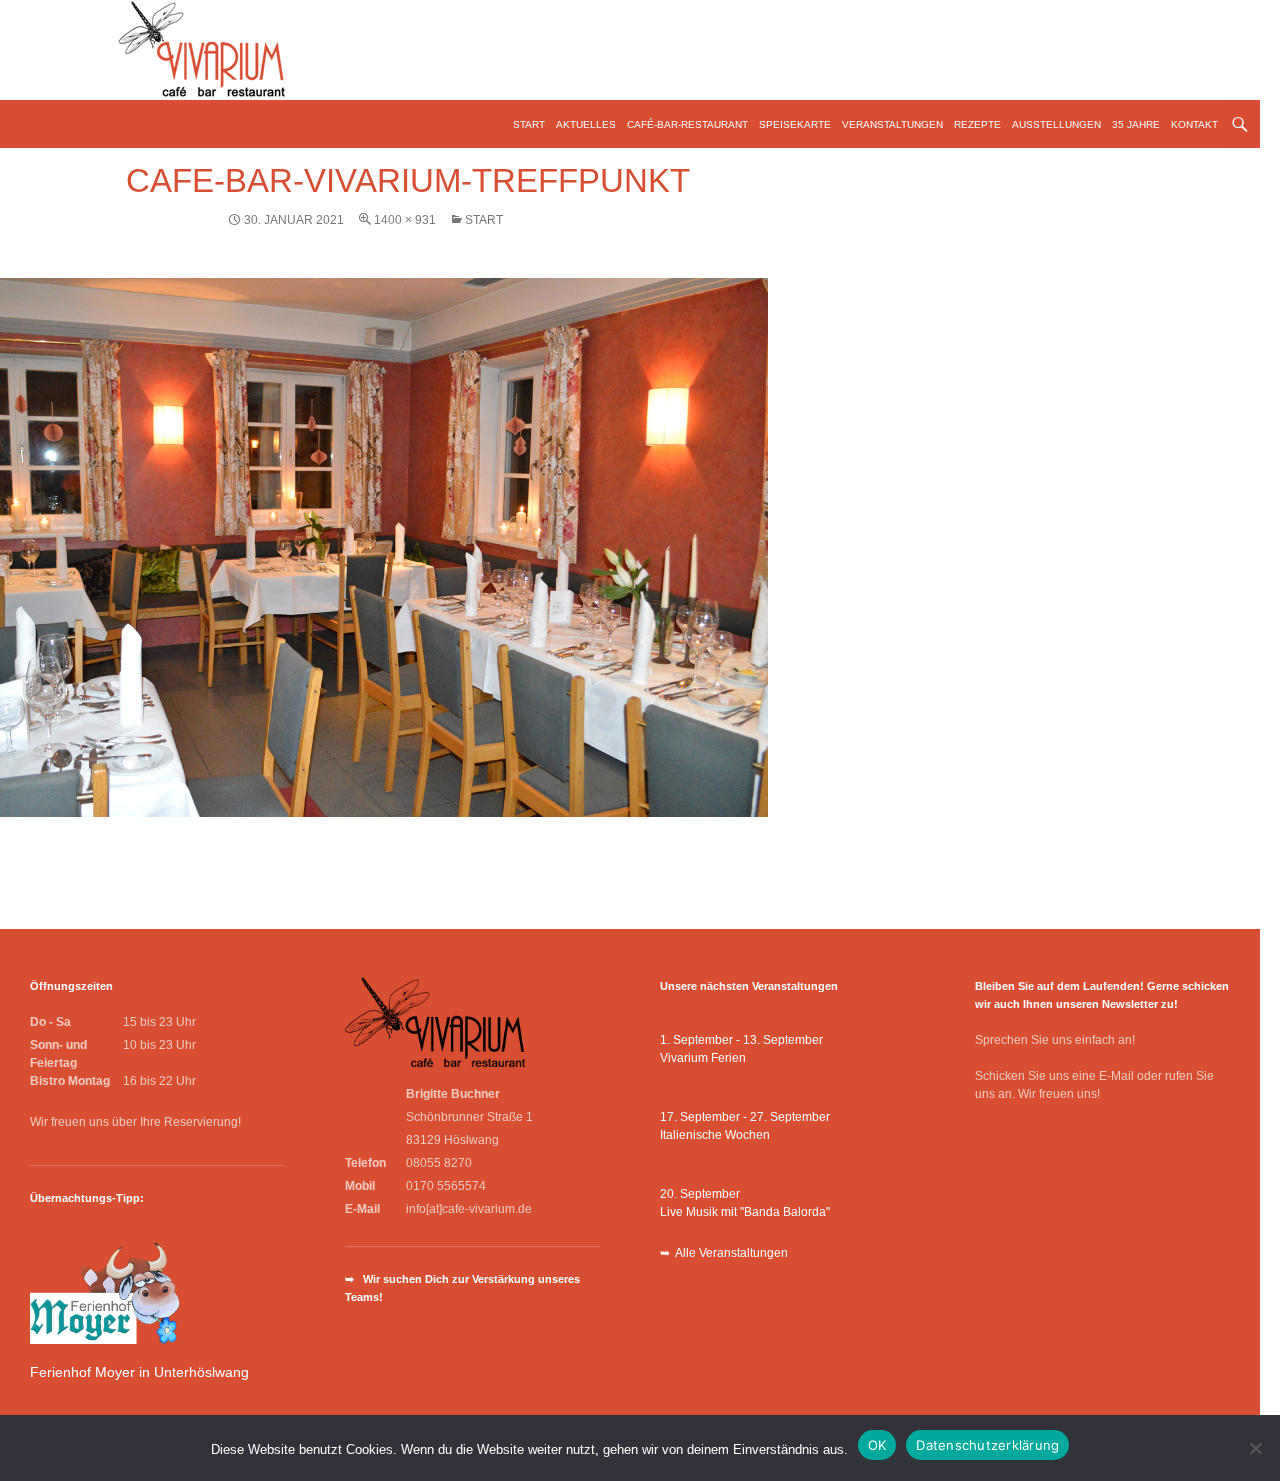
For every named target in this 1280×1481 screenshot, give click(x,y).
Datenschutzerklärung (987, 1445)
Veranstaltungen (892, 124)
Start (529, 124)
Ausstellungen (1056, 124)
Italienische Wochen (715, 1135)
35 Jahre (1136, 124)
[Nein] (1255, 1448)
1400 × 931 (405, 220)
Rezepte (977, 124)
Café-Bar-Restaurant (687, 124)
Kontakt (1194, 124)
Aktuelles (586, 124)
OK (877, 1445)
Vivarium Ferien (703, 1058)
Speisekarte (795, 124)
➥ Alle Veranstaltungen (724, 1253)
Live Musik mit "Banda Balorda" (745, 1212)
